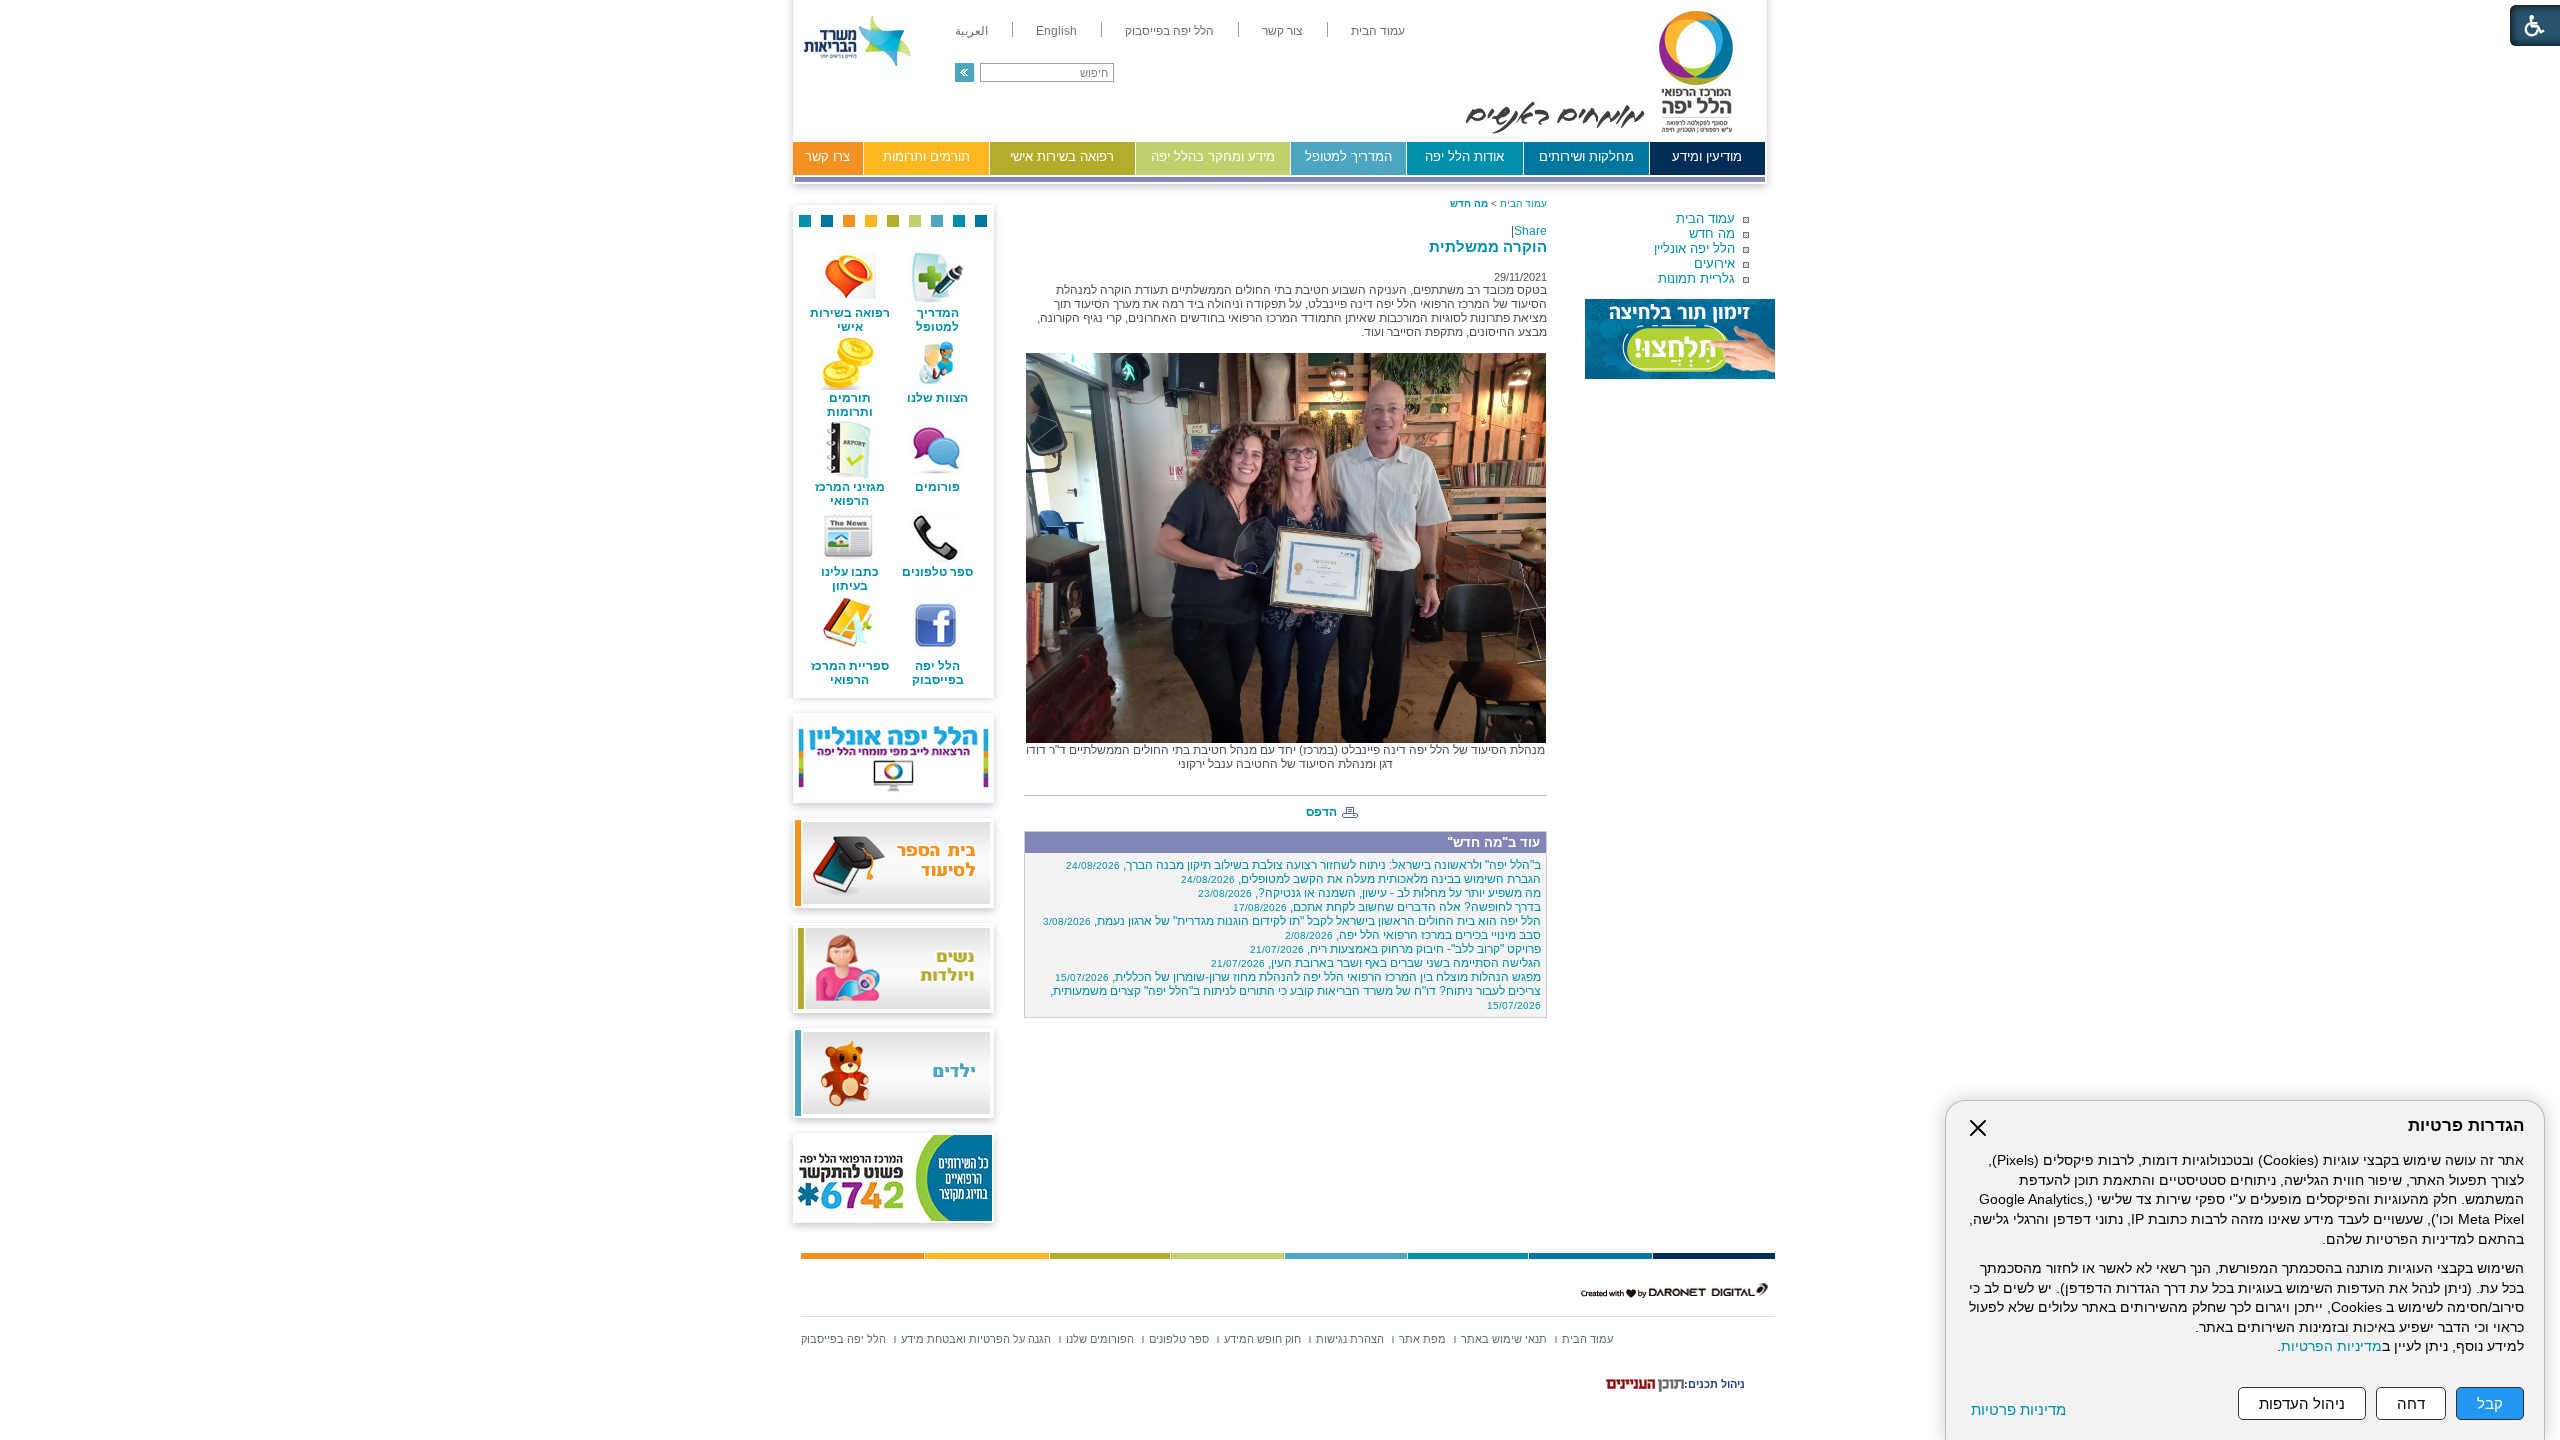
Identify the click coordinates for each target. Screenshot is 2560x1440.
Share (1530, 231)
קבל (2490, 1403)
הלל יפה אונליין (1694, 248)
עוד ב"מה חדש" (1493, 842)
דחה (2411, 1403)
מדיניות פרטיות (2018, 1409)
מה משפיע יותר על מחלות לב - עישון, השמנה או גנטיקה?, (1369, 893)
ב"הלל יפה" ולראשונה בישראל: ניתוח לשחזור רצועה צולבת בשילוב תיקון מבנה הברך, (1303, 865)
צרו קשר (827, 156)
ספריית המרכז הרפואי (850, 673)
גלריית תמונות (1696, 278)
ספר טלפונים (937, 572)
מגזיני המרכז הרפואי (850, 494)
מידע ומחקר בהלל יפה (1213, 156)
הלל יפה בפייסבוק (938, 673)
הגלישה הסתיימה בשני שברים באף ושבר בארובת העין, (1376, 963)
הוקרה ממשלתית (1488, 246)
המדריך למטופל (1348, 156)
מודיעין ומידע (1707, 156)
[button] (964, 72)
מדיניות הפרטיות (2331, 1346)
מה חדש (1712, 233)
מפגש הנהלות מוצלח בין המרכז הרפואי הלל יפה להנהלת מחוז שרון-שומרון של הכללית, (1298, 977)
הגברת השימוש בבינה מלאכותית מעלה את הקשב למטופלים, (1361, 879)
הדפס (1321, 812)
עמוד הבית (1705, 218)
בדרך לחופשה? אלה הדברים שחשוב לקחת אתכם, (1387, 907)
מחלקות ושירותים (1586, 156)
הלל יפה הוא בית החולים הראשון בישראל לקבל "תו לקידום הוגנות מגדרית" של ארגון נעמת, (1292, 921)
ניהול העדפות (2302, 1403)
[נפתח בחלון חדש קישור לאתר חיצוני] (1680, 339)
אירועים (1714, 263)
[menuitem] (1378, 31)
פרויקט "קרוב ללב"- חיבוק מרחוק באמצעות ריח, (1395, 949)
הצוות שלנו (937, 398)
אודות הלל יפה (1464, 156)
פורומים (937, 487)
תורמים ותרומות (926, 156)
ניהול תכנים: (1714, 1384)
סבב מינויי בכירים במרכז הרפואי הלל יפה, (1413, 935)
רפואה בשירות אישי (1062, 156)
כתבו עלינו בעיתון (850, 579)
